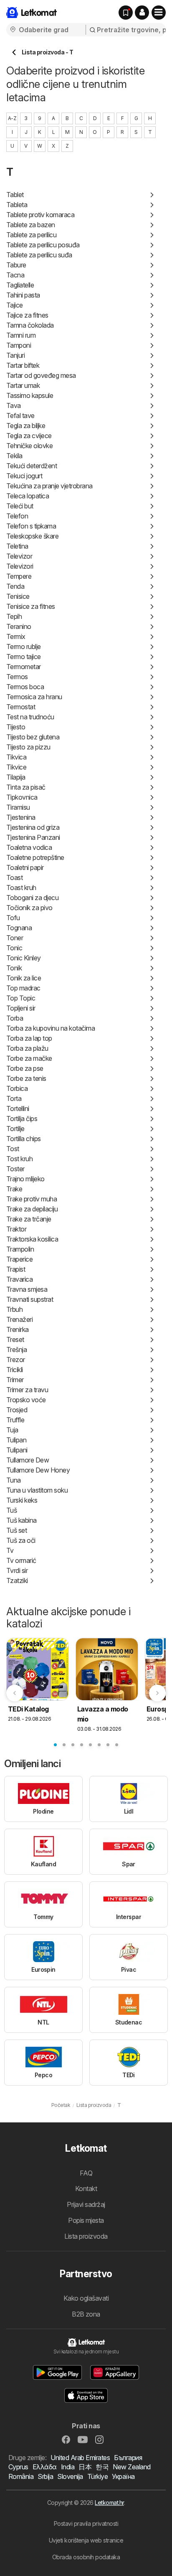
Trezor (16, 1360)
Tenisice (18, 596)
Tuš (11, 1510)
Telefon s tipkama (31, 526)
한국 (102, 2467)
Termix (16, 636)
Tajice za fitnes (27, 315)
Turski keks (22, 1500)
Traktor (16, 1229)
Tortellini (18, 1108)
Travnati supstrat (30, 1299)
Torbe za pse (25, 1068)
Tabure (16, 265)
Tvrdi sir (17, 1570)
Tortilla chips (24, 1139)
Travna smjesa (27, 1289)
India (68, 2467)
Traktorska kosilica (32, 1239)
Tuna (14, 1480)
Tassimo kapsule (30, 395)
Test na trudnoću (30, 717)
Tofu (13, 918)
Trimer (15, 1380)
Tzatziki (17, 1580)
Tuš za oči (21, 1540)
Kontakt (86, 2189)
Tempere (19, 576)
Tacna (15, 275)
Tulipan (16, 1440)
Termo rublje (24, 647)
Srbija (45, 2476)
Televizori (20, 566)
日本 (85, 2467)
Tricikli (15, 1370)
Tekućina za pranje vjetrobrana (49, 486)
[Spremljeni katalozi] (126, 13)
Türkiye (97, 2476)
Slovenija (70, 2476)
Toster (15, 1169)
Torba (15, 1018)
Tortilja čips (22, 1119)
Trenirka (18, 1329)
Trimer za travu (27, 1390)
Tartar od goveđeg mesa (41, 375)
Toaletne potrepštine (35, 857)
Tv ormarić (21, 1560)
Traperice (19, 1259)
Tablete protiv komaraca (40, 215)
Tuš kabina (21, 1520)
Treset (15, 1339)
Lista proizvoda (86, 2236)
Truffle (15, 1420)
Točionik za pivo (29, 908)
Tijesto (16, 727)
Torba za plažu (27, 1048)
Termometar (24, 667)
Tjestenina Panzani (33, 837)
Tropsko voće (26, 1400)
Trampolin (20, 1249)
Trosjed (17, 1410)
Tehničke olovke (29, 446)
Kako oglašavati (86, 2298)
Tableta (17, 205)
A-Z (12, 118)
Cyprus (18, 2467)
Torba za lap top (29, 1038)
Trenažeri (19, 1319)
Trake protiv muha (32, 1199)
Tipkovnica (22, 797)
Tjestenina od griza (33, 827)
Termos (17, 677)
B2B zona (86, 2314)
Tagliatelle (20, 285)
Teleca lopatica (28, 496)
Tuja (12, 1430)
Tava (14, 405)
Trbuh (14, 1309)
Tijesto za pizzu (28, 747)
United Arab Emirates (80, 2458)
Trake (14, 1189)
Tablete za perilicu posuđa (43, 245)
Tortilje (15, 1129)
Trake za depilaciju (32, 1209)
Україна (123, 2476)
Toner (15, 938)
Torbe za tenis (26, 1078)
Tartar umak (23, 385)
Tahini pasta (23, 295)
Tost (13, 1149)
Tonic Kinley (24, 958)
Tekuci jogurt (24, 476)
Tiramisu (18, 807)
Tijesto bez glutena (33, 737)
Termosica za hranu (34, 697)
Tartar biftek (23, 365)
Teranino (19, 626)
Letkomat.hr (109, 2503)
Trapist (16, 1269)
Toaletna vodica (29, 847)
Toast (14, 877)
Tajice (15, 305)
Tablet (15, 195)
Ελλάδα (45, 2467)
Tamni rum (21, 335)
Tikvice (16, 767)
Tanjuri (15, 355)
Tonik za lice (24, 978)
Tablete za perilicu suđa (39, 255)
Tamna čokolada (30, 325)
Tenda (15, 586)
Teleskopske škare (32, 536)
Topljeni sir (21, 1008)
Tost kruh (19, 1159)
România (21, 2476)
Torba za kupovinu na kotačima (51, 1028)
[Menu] (159, 13)
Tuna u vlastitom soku (37, 1490)
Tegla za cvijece (29, 436)
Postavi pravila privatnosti (86, 2523)
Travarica (19, 1279)
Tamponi (19, 345)
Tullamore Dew (28, 1460)
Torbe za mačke (29, 1058)
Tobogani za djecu (32, 898)
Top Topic (21, 998)
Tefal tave (20, 416)
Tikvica (16, 757)
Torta (14, 1098)
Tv (10, 1550)
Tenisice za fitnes (31, 606)
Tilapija (16, 777)
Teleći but (20, 506)
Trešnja (16, 1350)
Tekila (14, 456)
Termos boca (25, 687)
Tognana (19, 928)
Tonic (14, 948)
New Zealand (132, 2467)
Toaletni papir (25, 867)
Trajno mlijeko (25, 1179)
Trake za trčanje (29, 1219)
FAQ (86, 2173)
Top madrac (23, 988)
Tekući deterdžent (32, 466)
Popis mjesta (86, 2220)
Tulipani (17, 1450)
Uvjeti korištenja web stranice (86, 2540)
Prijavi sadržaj (86, 2204)
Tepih (14, 616)
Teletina (17, 546)
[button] (142, 13)
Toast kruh (21, 888)
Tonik (14, 968)
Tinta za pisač (26, 787)
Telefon (17, 516)
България (128, 2458)
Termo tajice (24, 657)
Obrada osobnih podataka (86, 2557)
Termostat (21, 707)
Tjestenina (21, 817)
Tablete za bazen (31, 225)
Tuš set (16, 1530)
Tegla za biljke (26, 426)
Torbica (17, 1088)
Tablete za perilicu (31, 235)
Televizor (19, 556)
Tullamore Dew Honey (38, 1470)
